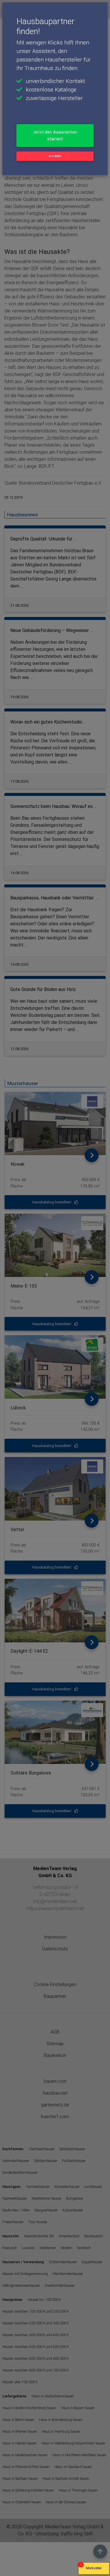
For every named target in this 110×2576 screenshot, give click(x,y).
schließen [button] (55, 156)
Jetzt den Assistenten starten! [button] (55, 135)
